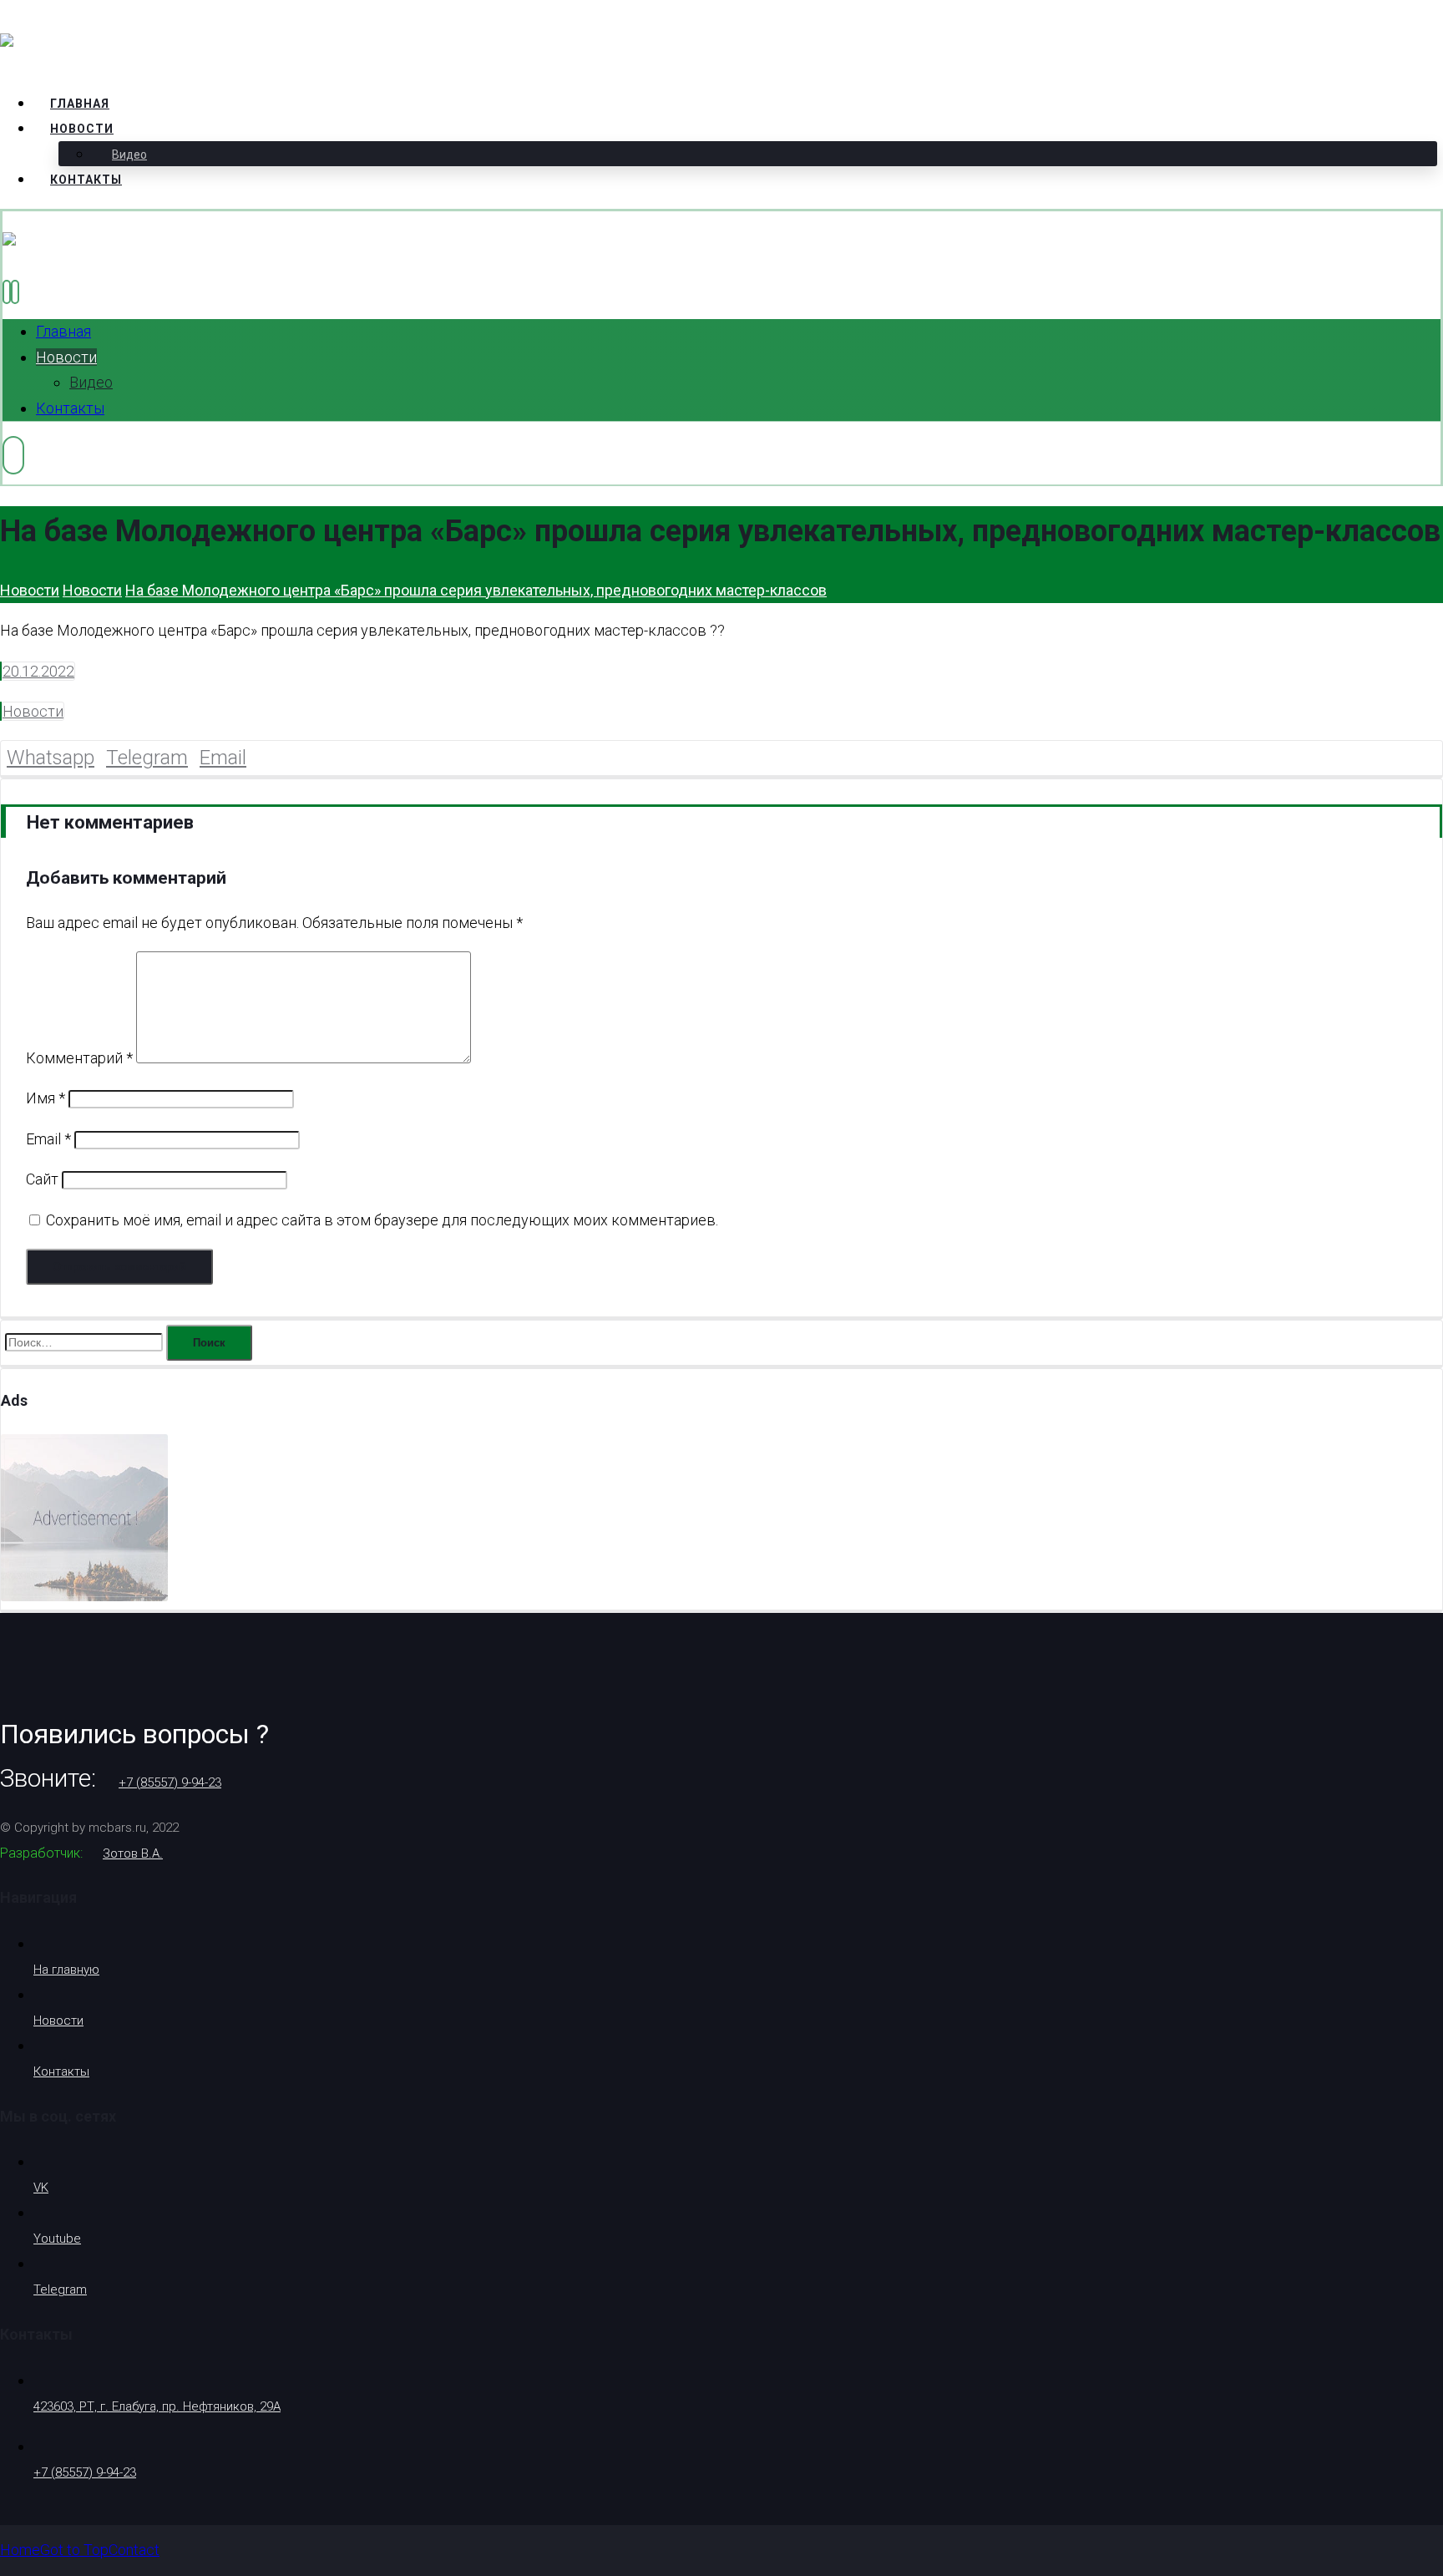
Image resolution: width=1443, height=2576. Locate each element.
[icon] (1, 671)
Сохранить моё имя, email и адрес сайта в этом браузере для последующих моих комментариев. (382, 1220)
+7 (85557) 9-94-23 (170, 1782)
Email (48, 1139)
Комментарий (79, 1058)
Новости (33, 711)
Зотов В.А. (133, 1853)
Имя (46, 1098)
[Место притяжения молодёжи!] (114, 46)
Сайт (42, 1179)
